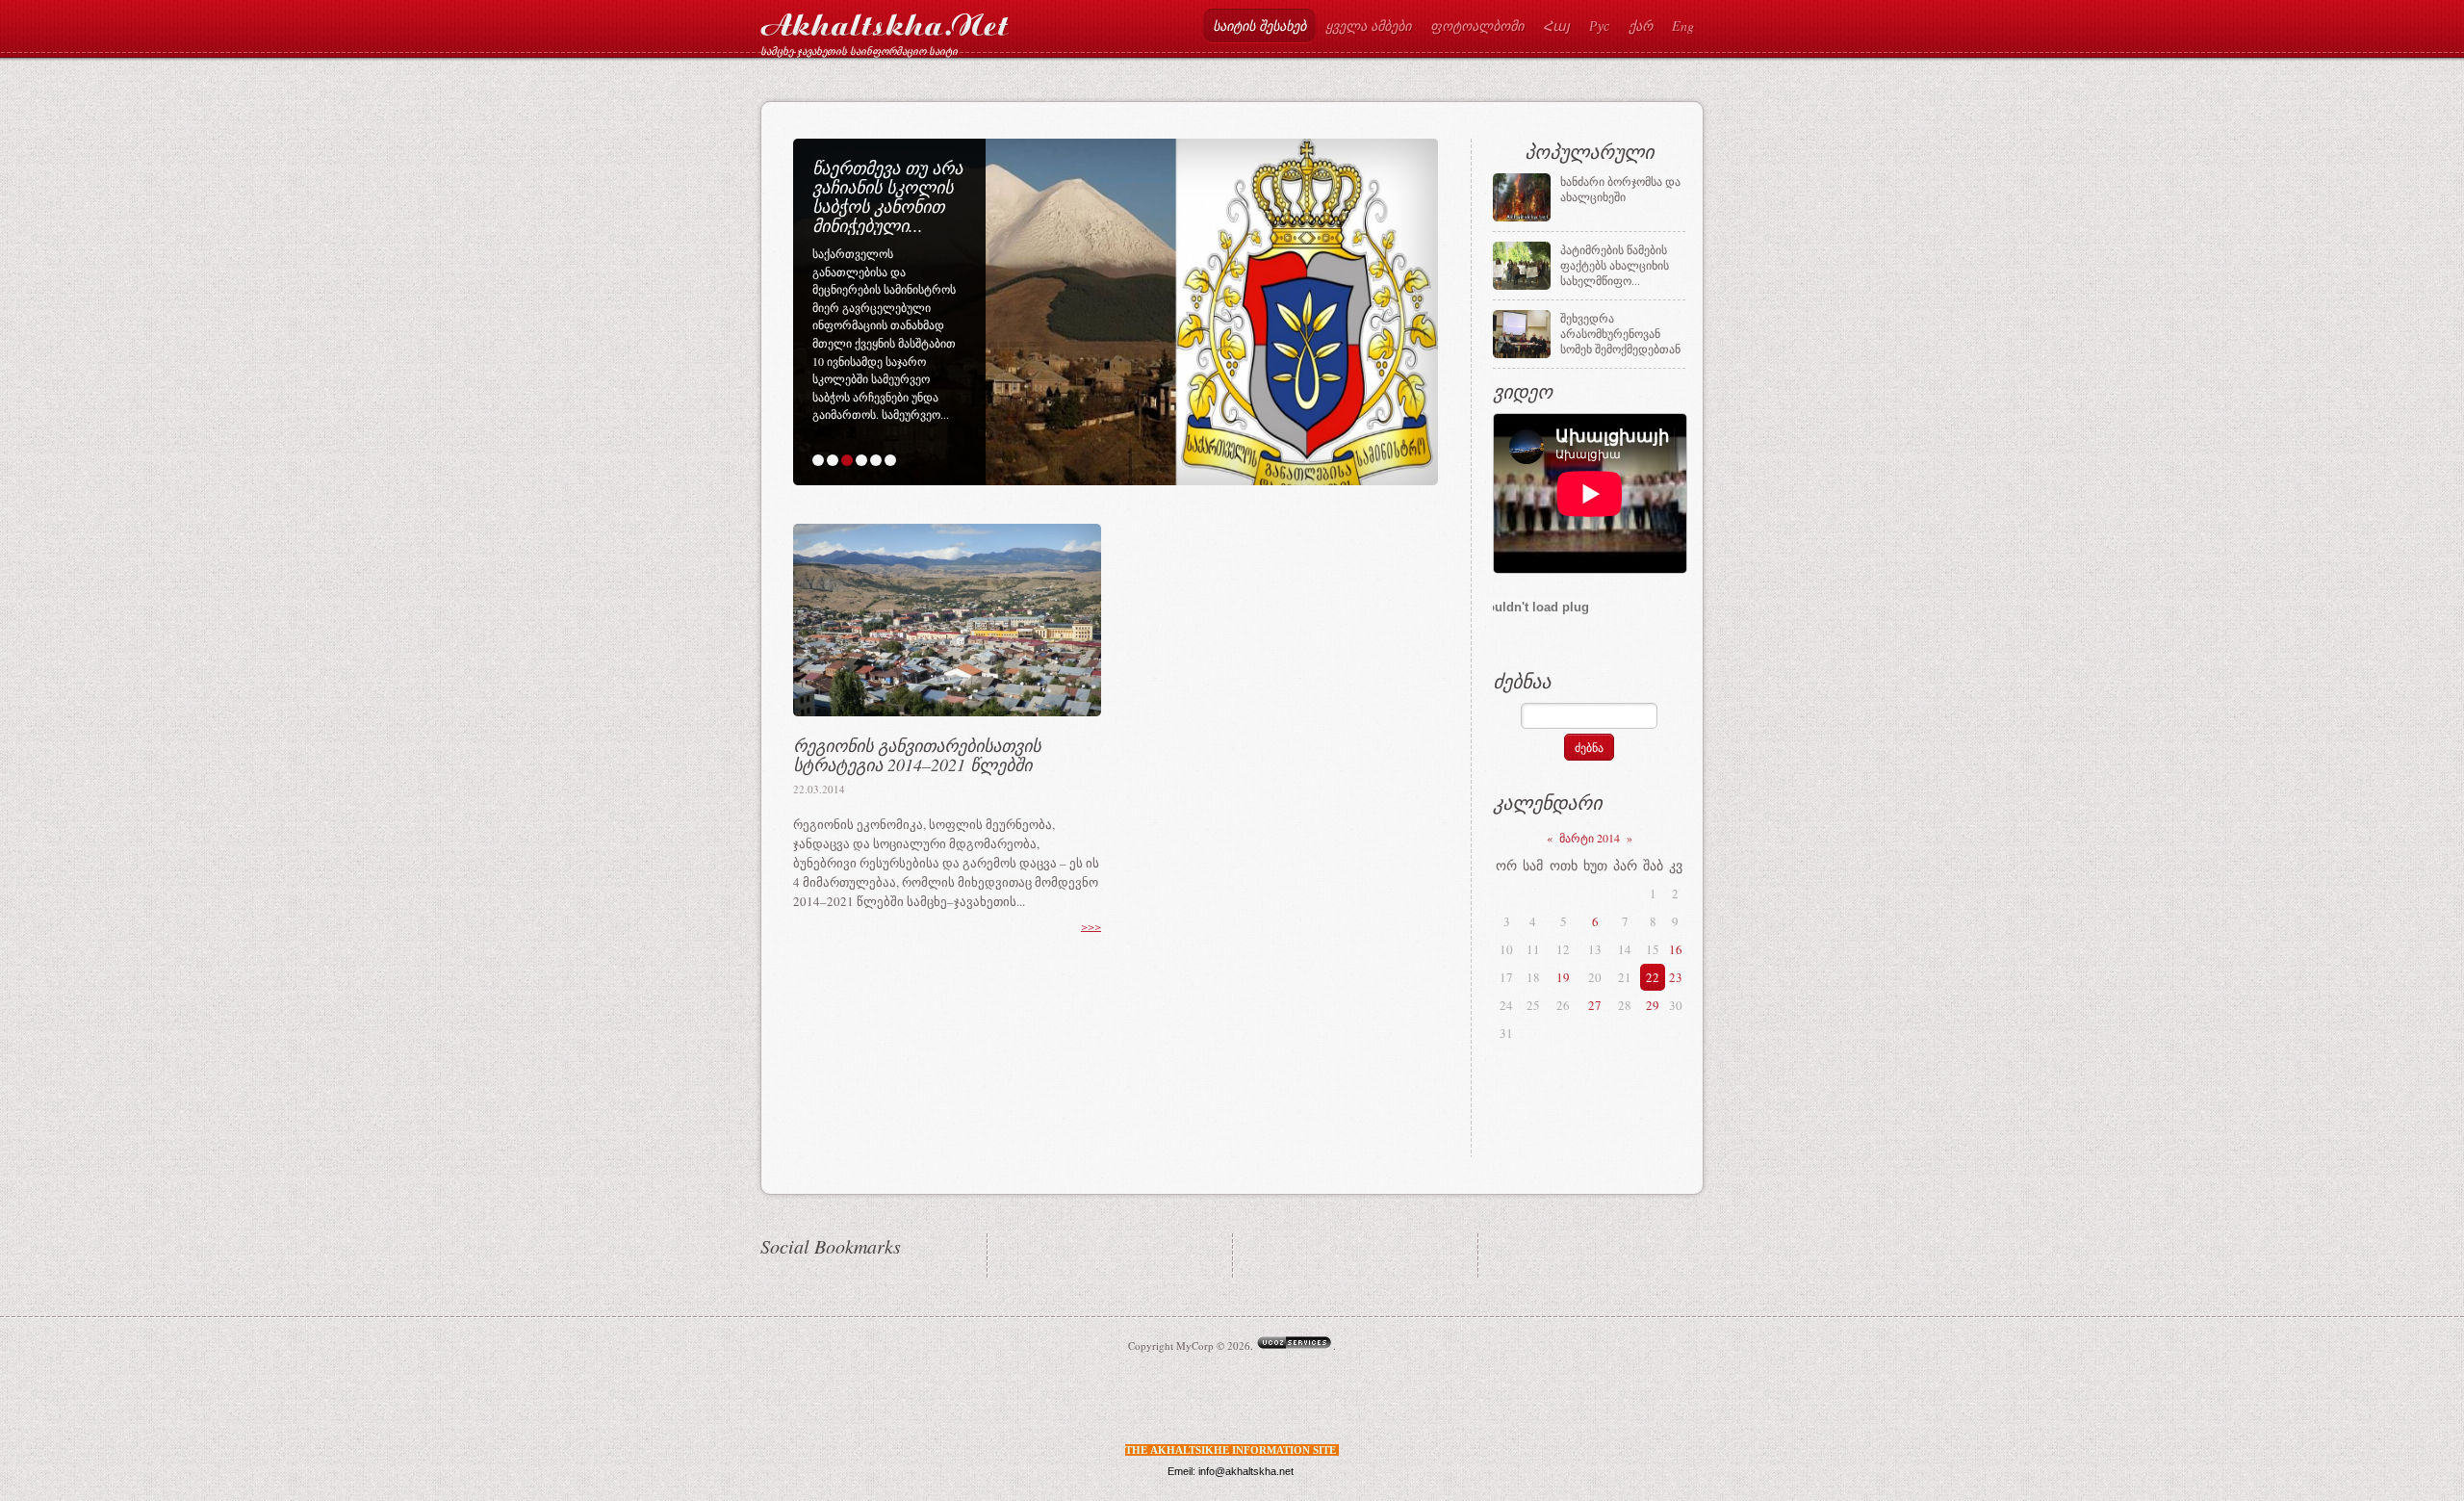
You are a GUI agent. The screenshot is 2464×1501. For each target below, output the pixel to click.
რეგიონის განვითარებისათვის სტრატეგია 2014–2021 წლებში (917, 755)
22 (1653, 977)
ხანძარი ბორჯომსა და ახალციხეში (1620, 189)
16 (1676, 949)
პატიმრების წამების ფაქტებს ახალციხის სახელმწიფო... (1615, 265)
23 (1676, 977)
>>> (1091, 926)
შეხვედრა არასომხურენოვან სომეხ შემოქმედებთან (1620, 333)
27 (1595, 1005)
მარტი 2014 (1590, 838)
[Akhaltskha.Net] (885, 21)
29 (1653, 1005)
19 (1563, 977)
